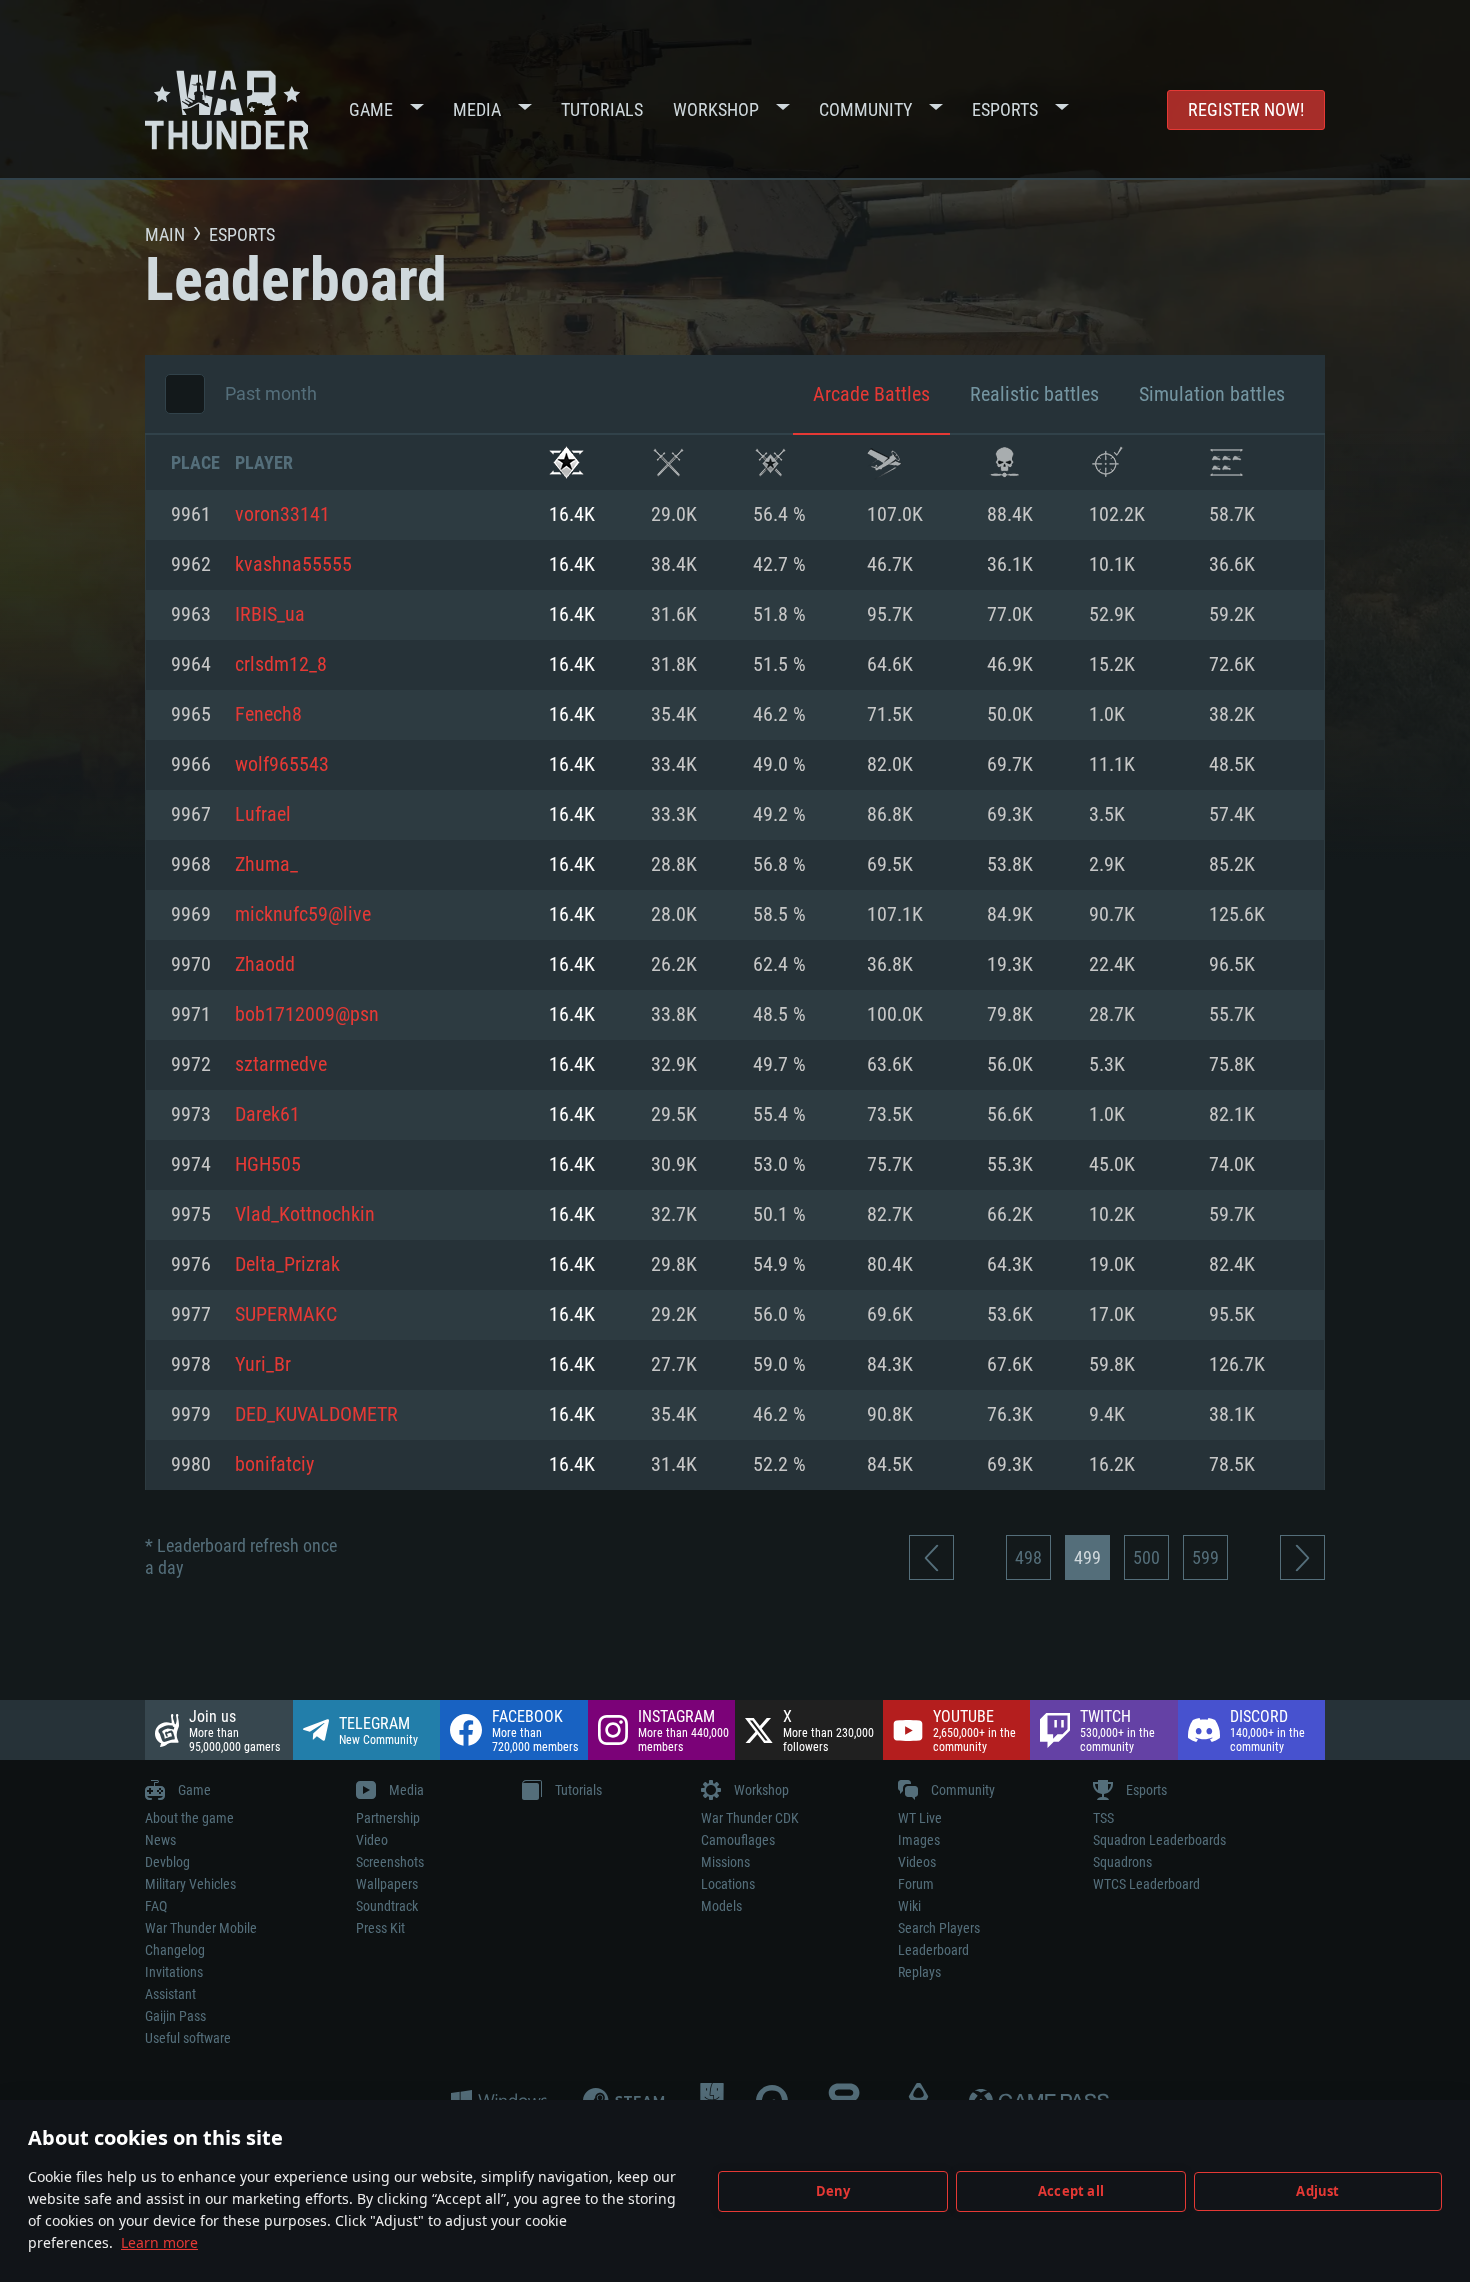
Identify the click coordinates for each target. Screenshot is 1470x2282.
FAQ (156, 1906)
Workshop (716, 109)
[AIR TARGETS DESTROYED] (1106, 462)
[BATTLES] (668, 462)
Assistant (170, 1994)
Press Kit (380, 1928)
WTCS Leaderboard (1146, 1884)
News (160, 1840)
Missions (725, 1862)
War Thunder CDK (750, 1818)
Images (919, 1840)
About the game (189, 1818)
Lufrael (263, 815)
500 (1146, 1557)
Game (371, 109)
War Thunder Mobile (201, 1928)
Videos (917, 1862)
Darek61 (267, 1115)
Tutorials (602, 109)
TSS (1103, 1818)
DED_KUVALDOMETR (316, 1415)
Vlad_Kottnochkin (305, 1215)
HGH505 (268, 1165)
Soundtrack (387, 1906)
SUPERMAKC (286, 1315)
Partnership (388, 1818)
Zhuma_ (266, 865)
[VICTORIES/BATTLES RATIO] (770, 462)
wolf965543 (282, 765)
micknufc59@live (303, 915)
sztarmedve (281, 1065)
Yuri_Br (263, 1365)
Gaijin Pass (175, 2016)
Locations (728, 1884)
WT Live (920, 1818)
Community (865, 109)
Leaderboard (933, 1950)
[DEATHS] (1004, 462)
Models (721, 1906)
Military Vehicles (190, 1884)
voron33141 (282, 515)
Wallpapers (387, 1884)
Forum (916, 1884)
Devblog (167, 1862)
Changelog (175, 1950)
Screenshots (390, 1862)
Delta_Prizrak (287, 1265)
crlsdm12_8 (281, 665)
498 (1028, 1557)
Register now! (1246, 109)
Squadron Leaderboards (1159, 1840)
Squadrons (1122, 1862)
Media (477, 109)
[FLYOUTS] (884, 462)
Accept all (1071, 2191)
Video (372, 1840)
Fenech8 (268, 715)
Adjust (1317, 2191)
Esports (1005, 109)
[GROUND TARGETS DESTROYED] (1226, 462)
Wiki (909, 1906)
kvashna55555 (293, 565)
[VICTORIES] (566, 462)
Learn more (159, 2242)
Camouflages (738, 1840)
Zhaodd (265, 965)
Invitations (174, 1972)
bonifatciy (274, 1465)
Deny (833, 2191)
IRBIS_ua (270, 615)
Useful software (188, 2038)
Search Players (939, 1928)
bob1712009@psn (307, 1015)
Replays (919, 1972)
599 (1205, 1557)
